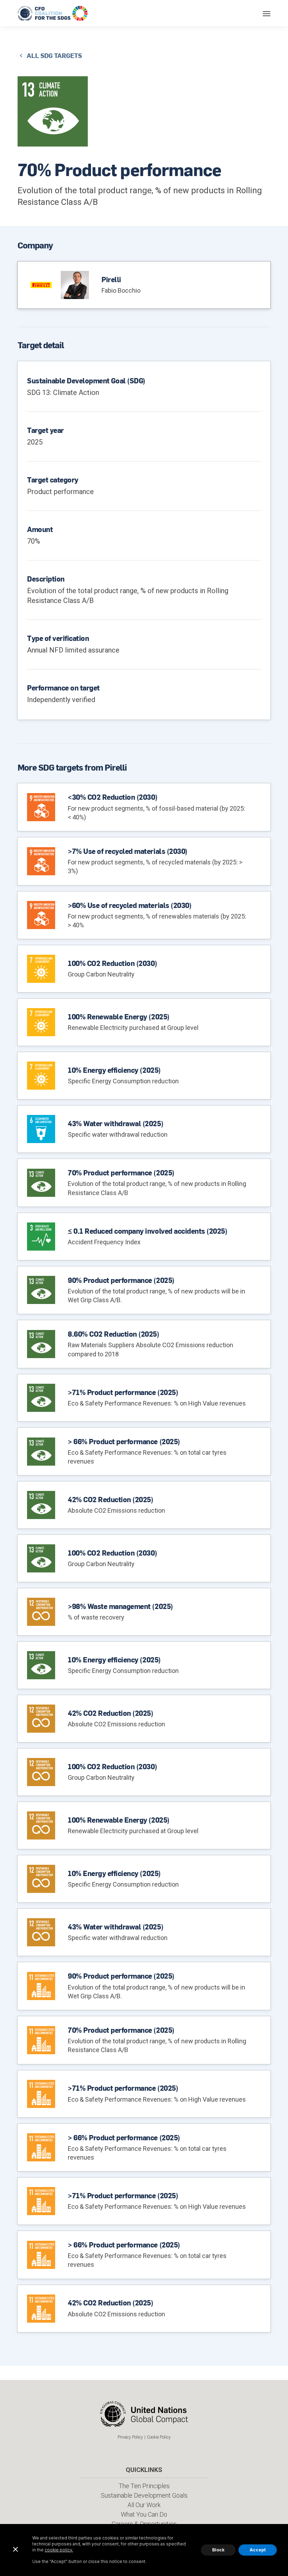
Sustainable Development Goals (144, 2495)
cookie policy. (59, 2550)
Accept (258, 2550)
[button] (267, 13)
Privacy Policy (130, 2437)
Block (218, 2550)
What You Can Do (144, 2514)
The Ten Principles (144, 2486)
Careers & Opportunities (144, 2524)
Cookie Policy (159, 2437)
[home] (53, 13)
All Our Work (144, 2505)
